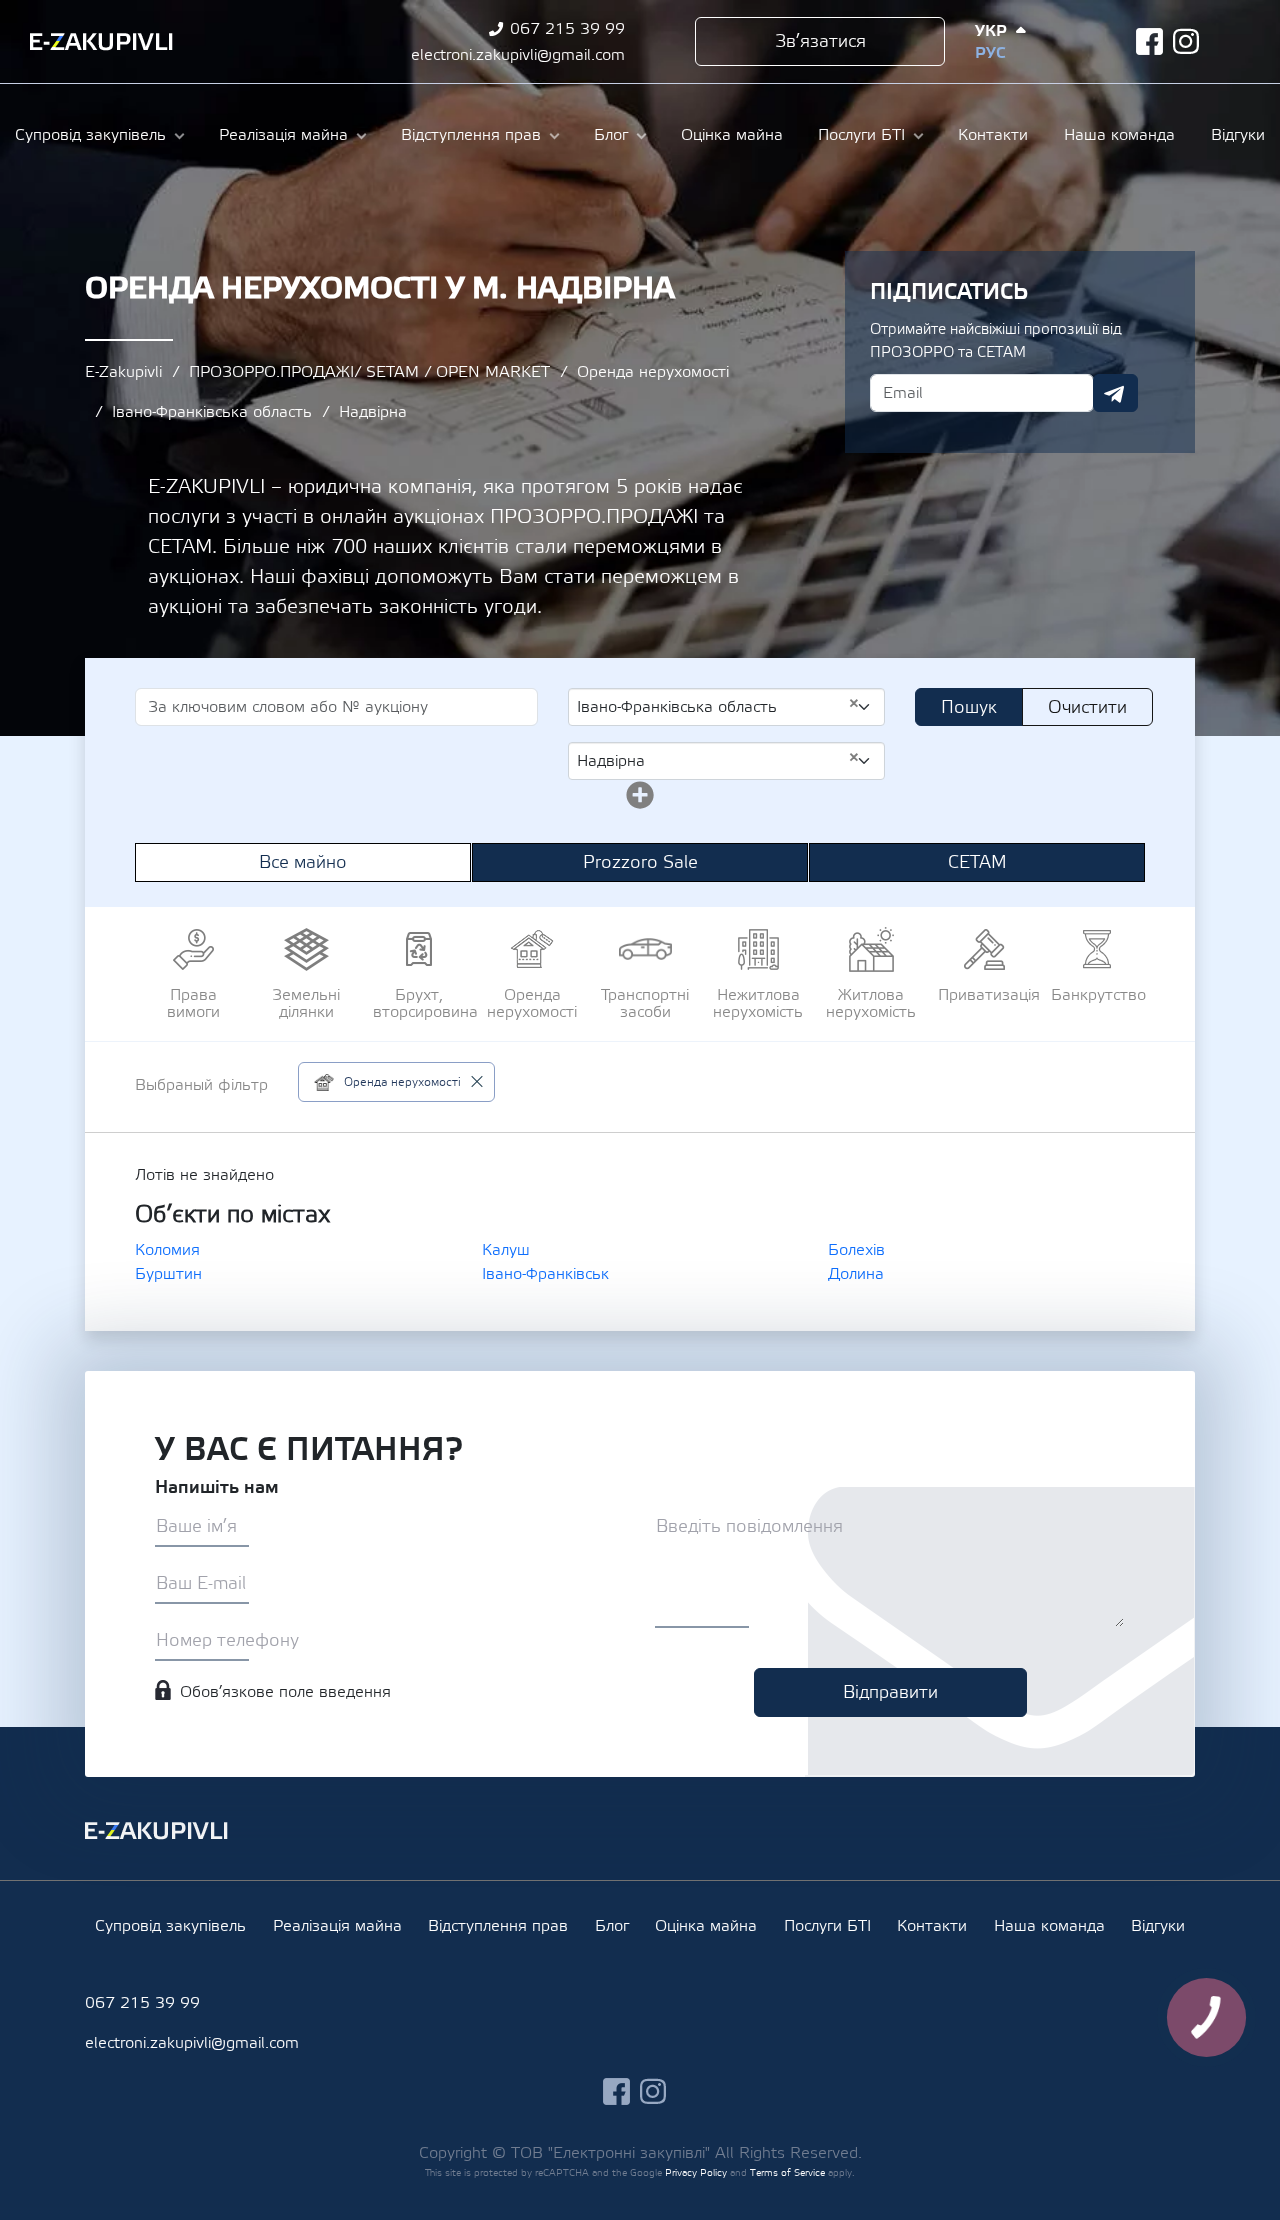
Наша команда (1119, 135)
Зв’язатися (820, 41)
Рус (990, 53)
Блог (611, 135)
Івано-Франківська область (212, 412)
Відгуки (1238, 135)
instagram (1186, 41)
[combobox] (726, 707)
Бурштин (168, 1274)
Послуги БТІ (861, 135)
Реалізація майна (283, 135)
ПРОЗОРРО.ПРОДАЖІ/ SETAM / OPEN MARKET (369, 372)
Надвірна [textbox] (718, 760)
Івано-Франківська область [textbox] (718, 706)
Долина (856, 1274)
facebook (1149, 41)
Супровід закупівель (90, 135)
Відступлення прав (471, 135)
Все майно (303, 862)
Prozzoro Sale (640, 862)
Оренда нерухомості (653, 372)
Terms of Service (787, 2172)
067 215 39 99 (567, 29)
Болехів (856, 1250)
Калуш (506, 1250)
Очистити (1087, 707)
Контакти (993, 135)
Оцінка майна (732, 135)
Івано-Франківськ (545, 1274)
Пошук (969, 707)
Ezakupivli (101, 42)
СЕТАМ (977, 862)
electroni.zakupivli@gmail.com (518, 55)
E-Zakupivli (123, 372)
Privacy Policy (696, 2172)
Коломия (167, 1250)
